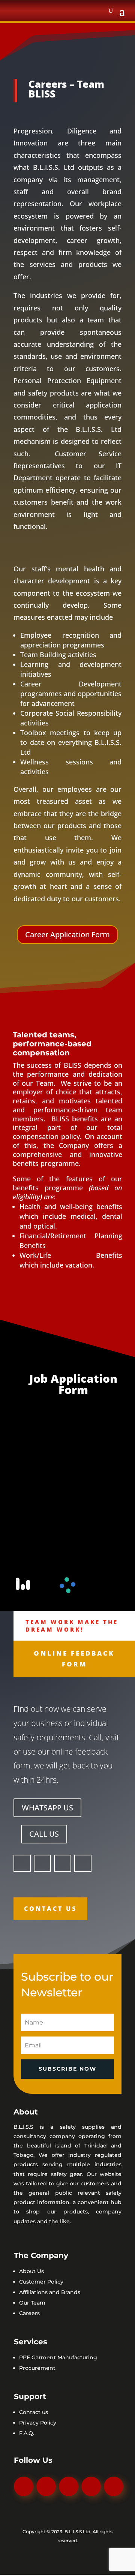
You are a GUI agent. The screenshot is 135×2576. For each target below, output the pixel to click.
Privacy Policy (38, 2423)
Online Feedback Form (74, 1660)
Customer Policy (41, 2282)
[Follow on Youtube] (63, 1864)
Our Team (32, 2303)
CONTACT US (50, 1909)
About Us (31, 2272)
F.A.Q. (27, 2434)
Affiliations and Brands (50, 2293)
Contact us (34, 2413)
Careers (29, 2314)
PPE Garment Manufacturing (58, 2358)
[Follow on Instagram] (42, 1864)
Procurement (37, 2369)
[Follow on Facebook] (22, 1864)
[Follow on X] (83, 1864)
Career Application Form (67, 934)
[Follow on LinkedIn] (114, 2487)
